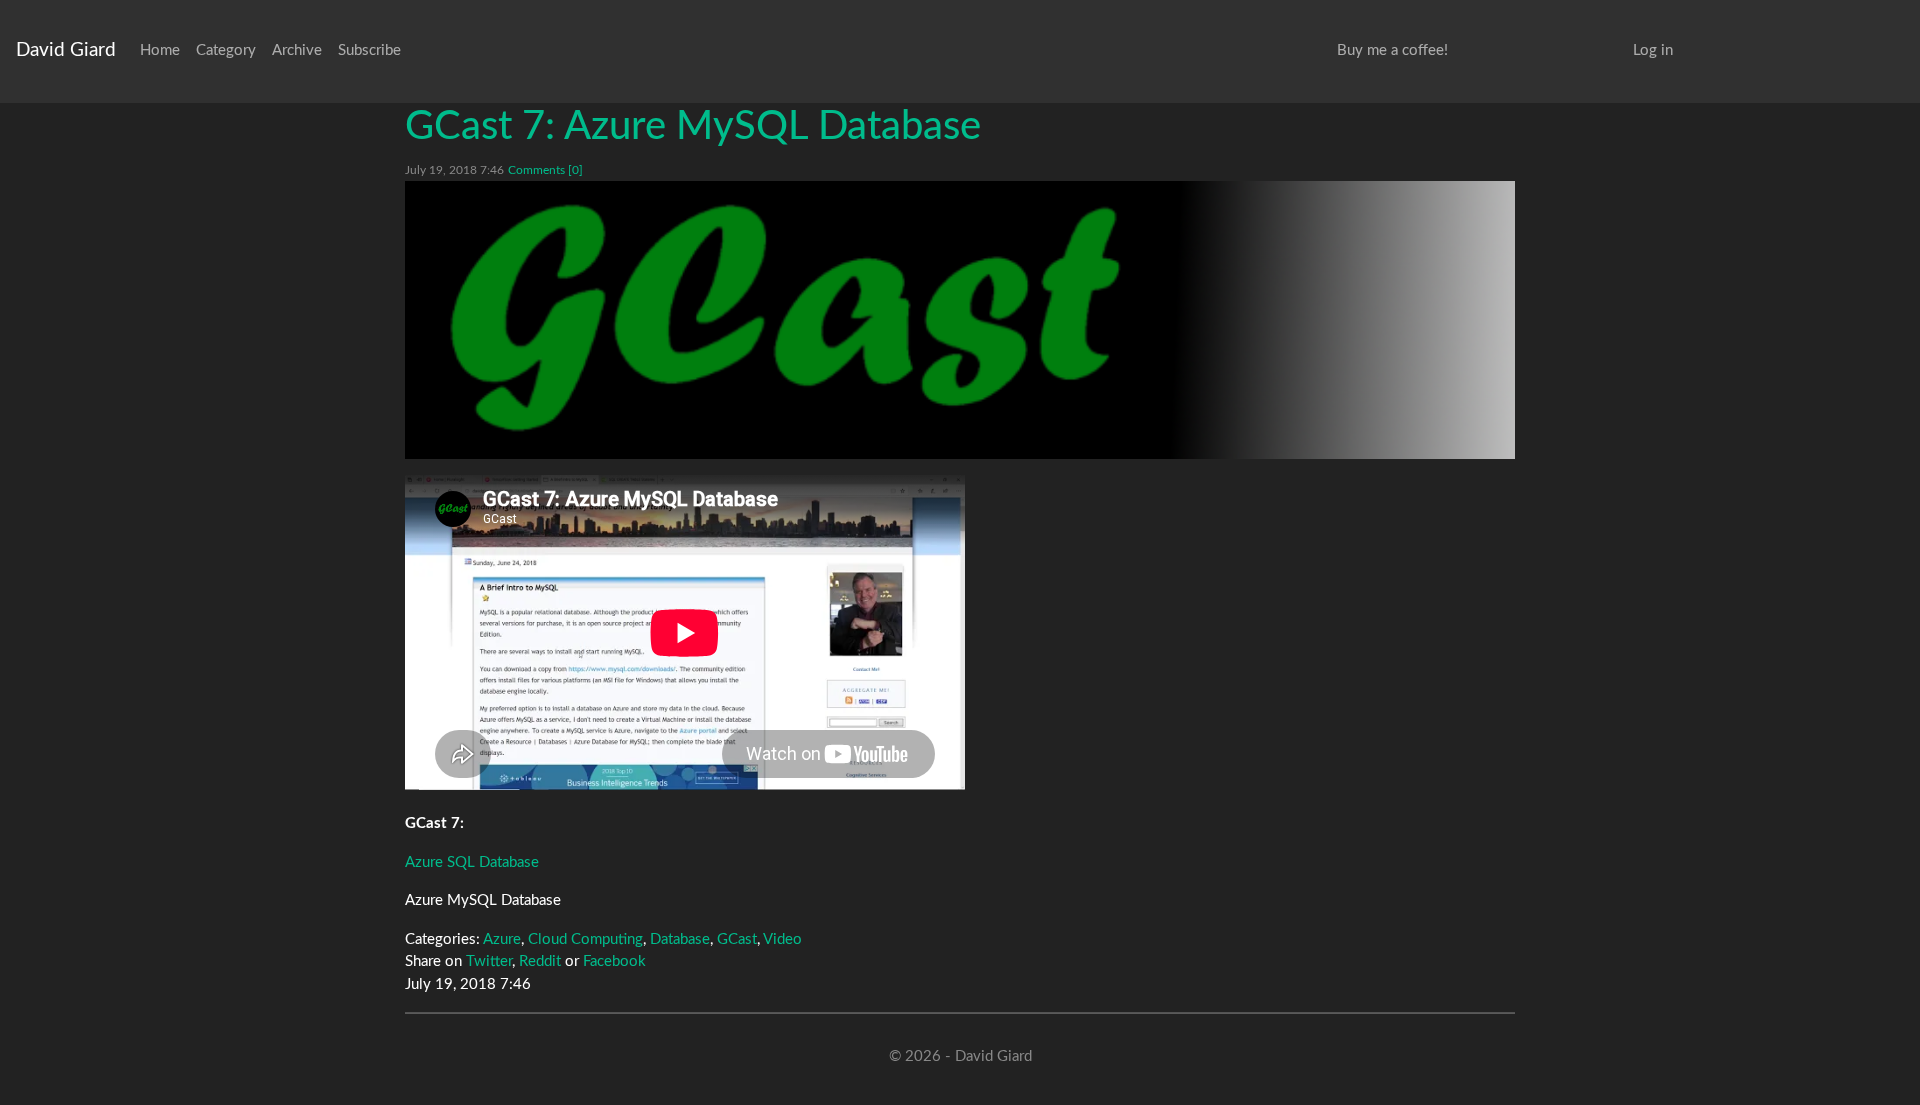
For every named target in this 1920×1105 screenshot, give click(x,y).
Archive (297, 50)
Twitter (489, 961)
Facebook (614, 961)
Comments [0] (545, 170)
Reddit (540, 961)
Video (782, 939)
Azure (502, 939)
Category (226, 50)
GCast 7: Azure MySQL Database (693, 127)
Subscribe (369, 50)
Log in (1653, 50)
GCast (737, 939)
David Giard (66, 50)
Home (160, 50)
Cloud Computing (585, 939)
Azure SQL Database (472, 862)
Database (680, 939)
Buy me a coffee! (1392, 50)
